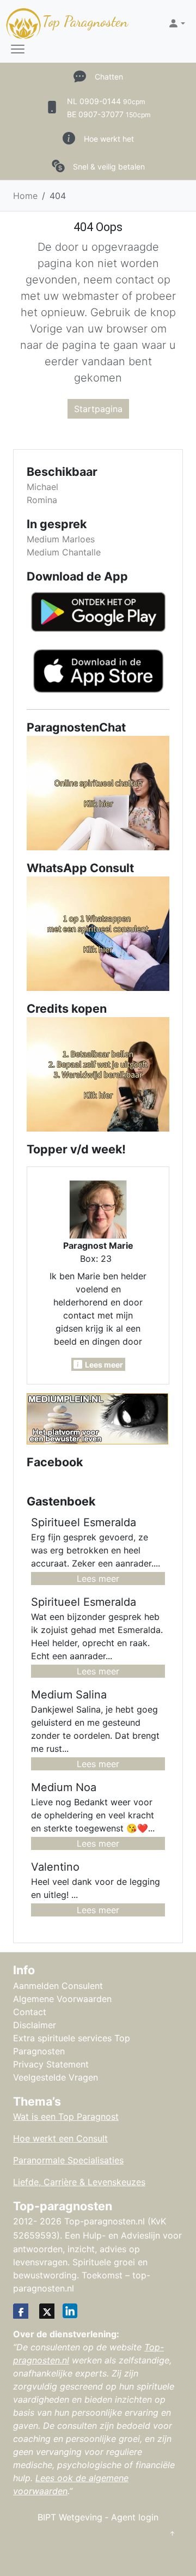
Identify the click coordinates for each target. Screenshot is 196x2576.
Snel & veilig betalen (109, 167)
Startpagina (98, 409)
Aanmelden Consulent (58, 1986)
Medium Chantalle (64, 552)
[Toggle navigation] (18, 50)
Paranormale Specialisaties (68, 2160)
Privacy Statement (51, 2064)
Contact (30, 2012)
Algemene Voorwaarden (62, 1999)
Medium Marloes (61, 539)
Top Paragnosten (85, 22)
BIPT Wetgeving (70, 2517)
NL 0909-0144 (106, 101)
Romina (42, 500)
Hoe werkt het (109, 139)
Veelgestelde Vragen (56, 2077)
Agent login (135, 2517)
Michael (42, 487)
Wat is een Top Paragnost (66, 2117)
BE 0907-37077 (109, 114)
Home (25, 196)
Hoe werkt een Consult (60, 2138)
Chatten (109, 77)
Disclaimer (35, 2025)
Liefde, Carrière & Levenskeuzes (79, 2182)
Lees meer (98, 1579)
